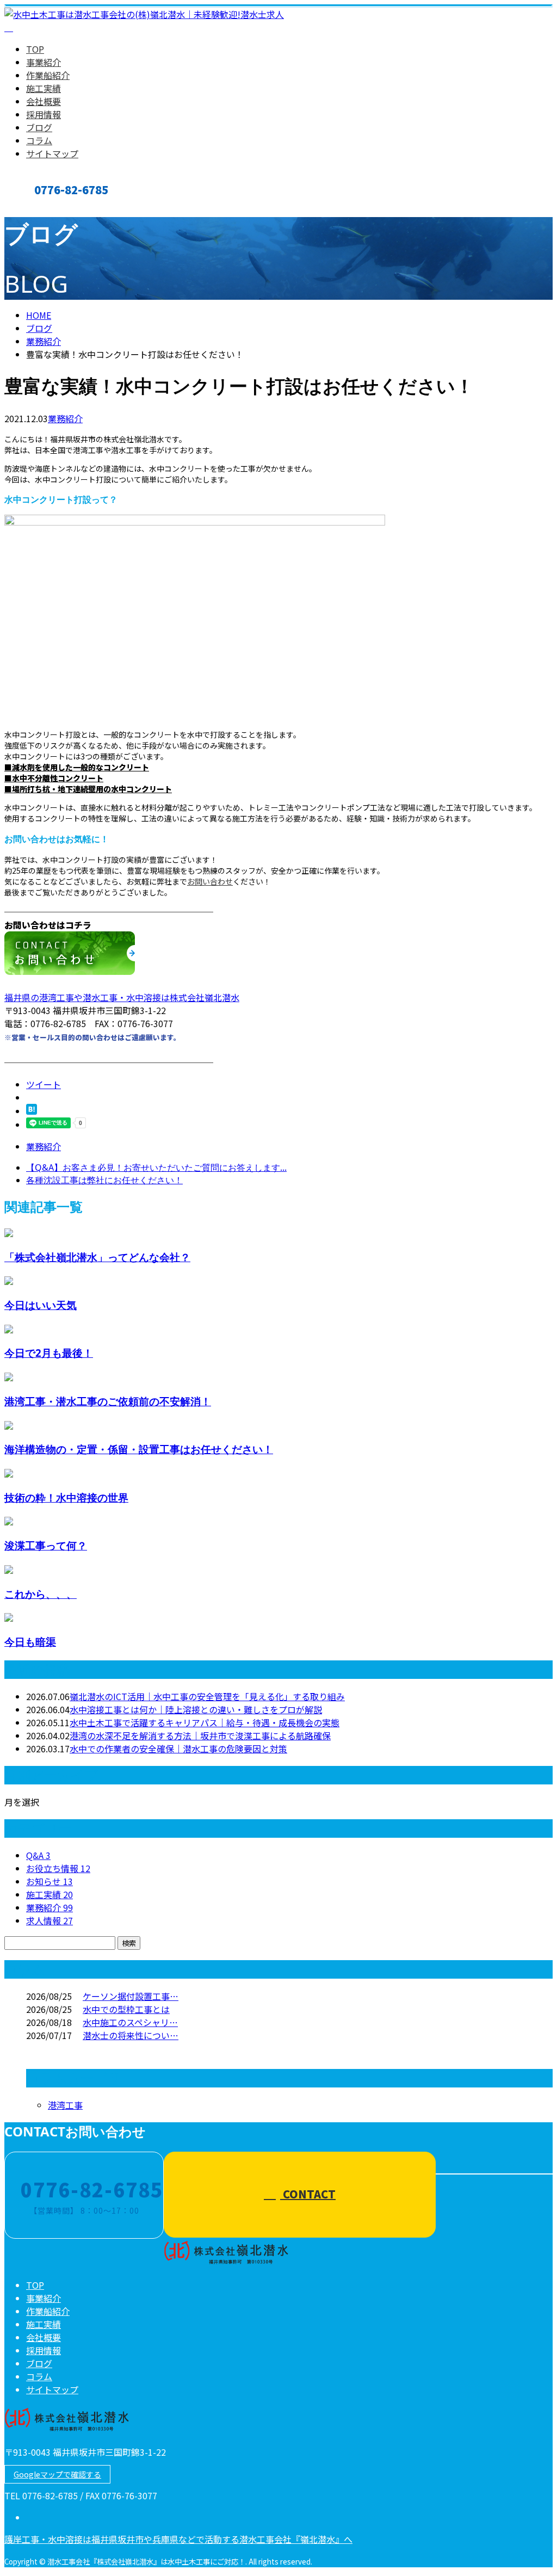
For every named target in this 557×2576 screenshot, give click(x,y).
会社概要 (44, 101)
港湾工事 (65, 2105)
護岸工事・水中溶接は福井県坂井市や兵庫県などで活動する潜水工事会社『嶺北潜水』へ (178, 2539)
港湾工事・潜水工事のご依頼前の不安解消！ (108, 1401)
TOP (35, 49)
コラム (39, 140)
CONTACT (42, 208)
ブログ (39, 127)
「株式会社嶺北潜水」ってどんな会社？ (97, 1257)
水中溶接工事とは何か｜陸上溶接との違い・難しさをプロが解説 (196, 1709)
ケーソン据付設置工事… (131, 1996)
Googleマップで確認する (57, 2474)
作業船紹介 (48, 75)
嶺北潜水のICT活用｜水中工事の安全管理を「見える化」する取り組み (207, 1696)
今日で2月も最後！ (49, 1353)
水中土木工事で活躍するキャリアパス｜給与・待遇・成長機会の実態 (205, 1722)
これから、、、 (41, 1594)
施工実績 (44, 88)
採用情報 (44, 114)
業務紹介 (65, 418)
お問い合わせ (210, 881)
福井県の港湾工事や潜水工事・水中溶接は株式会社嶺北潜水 (122, 997)
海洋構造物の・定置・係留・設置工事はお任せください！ (139, 1449)
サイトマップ (52, 153)
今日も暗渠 (30, 1642)
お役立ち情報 (58, 1868)
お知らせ (49, 1881)
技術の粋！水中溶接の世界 (66, 1497)
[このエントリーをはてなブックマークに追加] (32, 1111)
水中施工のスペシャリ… (130, 2022)
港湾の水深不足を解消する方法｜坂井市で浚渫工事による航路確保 (200, 1735)
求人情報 (49, 1920)
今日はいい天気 (41, 1305)
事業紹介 (44, 62)
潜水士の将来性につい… (131, 2035)
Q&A (38, 1855)
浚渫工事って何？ (46, 1545)
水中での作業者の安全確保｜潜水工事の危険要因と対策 (178, 1749)
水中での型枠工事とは (126, 2009)
